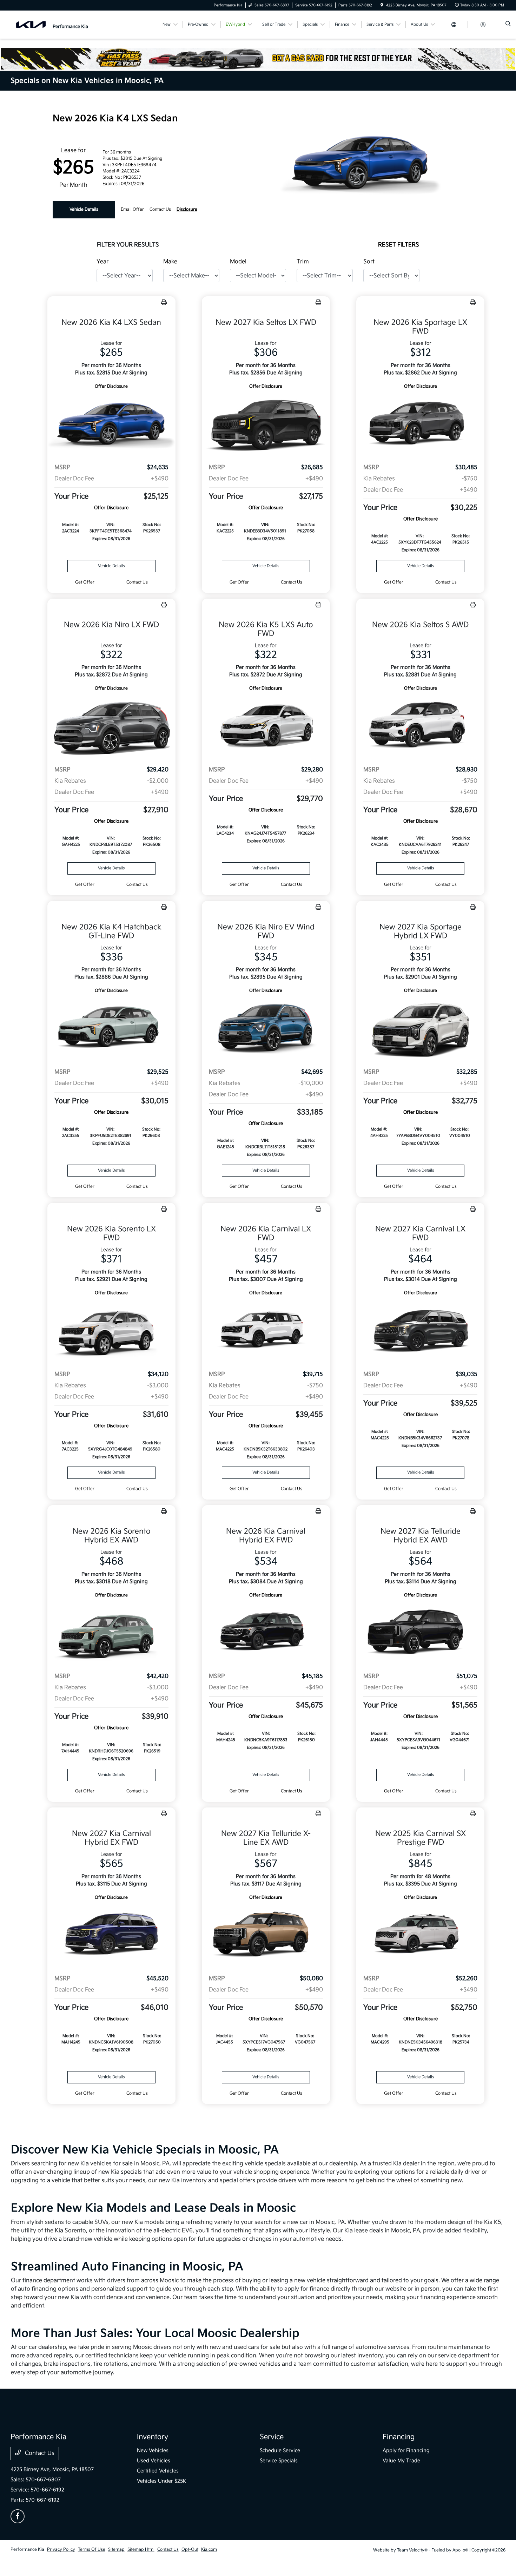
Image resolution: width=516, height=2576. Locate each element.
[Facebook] (18, 2516)
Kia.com (209, 2549)
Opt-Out (190, 2549)
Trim (303, 262)
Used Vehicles (154, 2461)
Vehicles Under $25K (162, 2481)
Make (170, 262)
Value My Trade (401, 2461)
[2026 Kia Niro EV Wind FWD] (266, 1029)
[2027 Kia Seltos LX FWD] (266, 424)
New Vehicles (153, 2450)
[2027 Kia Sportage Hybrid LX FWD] (420, 1029)
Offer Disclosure (111, 386)
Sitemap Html (141, 2549)
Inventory (153, 2437)
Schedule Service (280, 2450)
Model (238, 262)
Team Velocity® (412, 2550)
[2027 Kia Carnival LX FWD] (420, 1331)
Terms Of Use (92, 2549)
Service (272, 2437)
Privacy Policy (61, 2549)
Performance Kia (27, 2549)
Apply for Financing (406, 2450)
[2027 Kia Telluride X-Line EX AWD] (266, 1935)
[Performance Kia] (52, 24)
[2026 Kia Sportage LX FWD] (420, 424)
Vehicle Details (84, 209)
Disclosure (187, 209)
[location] (382, 5)
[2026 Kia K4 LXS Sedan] (111, 424)
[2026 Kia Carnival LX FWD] (266, 1331)
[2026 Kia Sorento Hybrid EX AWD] (111, 1633)
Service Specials (279, 2461)
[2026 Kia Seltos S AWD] (420, 726)
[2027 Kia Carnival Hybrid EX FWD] (111, 1935)
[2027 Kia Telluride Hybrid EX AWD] (420, 1633)
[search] (508, 25)
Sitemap (116, 2549)
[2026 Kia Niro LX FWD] (111, 726)
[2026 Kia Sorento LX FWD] (111, 1331)
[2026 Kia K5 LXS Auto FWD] (266, 726)
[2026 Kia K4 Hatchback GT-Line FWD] (111, 1029)
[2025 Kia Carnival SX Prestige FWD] (420, 1935)
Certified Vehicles (158, 2471)
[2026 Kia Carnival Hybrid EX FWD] (266, 1633)
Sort (369, 262)
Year (102, 262)
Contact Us (39, 2453)
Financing (399, 2437)
